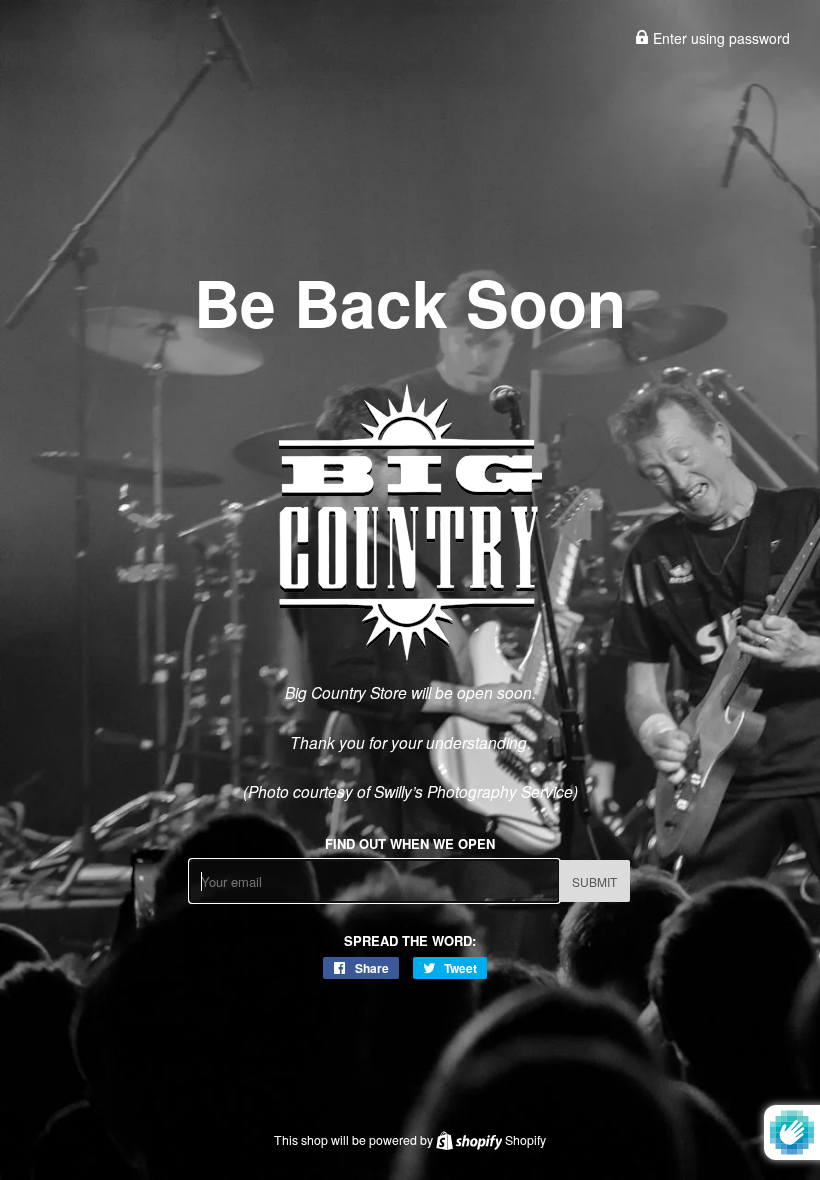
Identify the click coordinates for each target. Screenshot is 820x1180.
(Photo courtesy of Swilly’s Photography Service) (410, 791)
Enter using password (719, 38)
